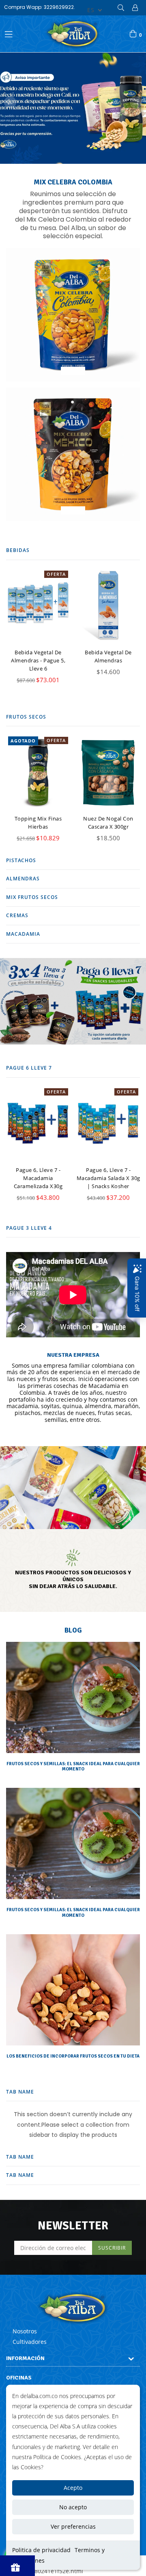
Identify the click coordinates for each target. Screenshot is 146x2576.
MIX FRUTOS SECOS (32, 897)
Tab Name (20, 2092)
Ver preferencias (73, 2526)
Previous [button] (10, 102)
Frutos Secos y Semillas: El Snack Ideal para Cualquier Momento (73, 1766)
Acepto (73, 2488)
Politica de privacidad (41, 2550)
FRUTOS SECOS (26, 717)
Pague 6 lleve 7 (29, 1068)
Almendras (23, 879)
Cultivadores (30, 2342)
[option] (73, 108)
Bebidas (18, 550)
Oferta (56, 574)
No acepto (73, 2507)
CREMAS (17, 915)
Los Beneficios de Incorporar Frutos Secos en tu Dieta (73, 2056)
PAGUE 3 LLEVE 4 (29, 1228)
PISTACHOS (21, 860)
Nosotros (25, 2331)
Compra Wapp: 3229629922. (40, 7)
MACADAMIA (23, 934)
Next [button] (136, 102)
